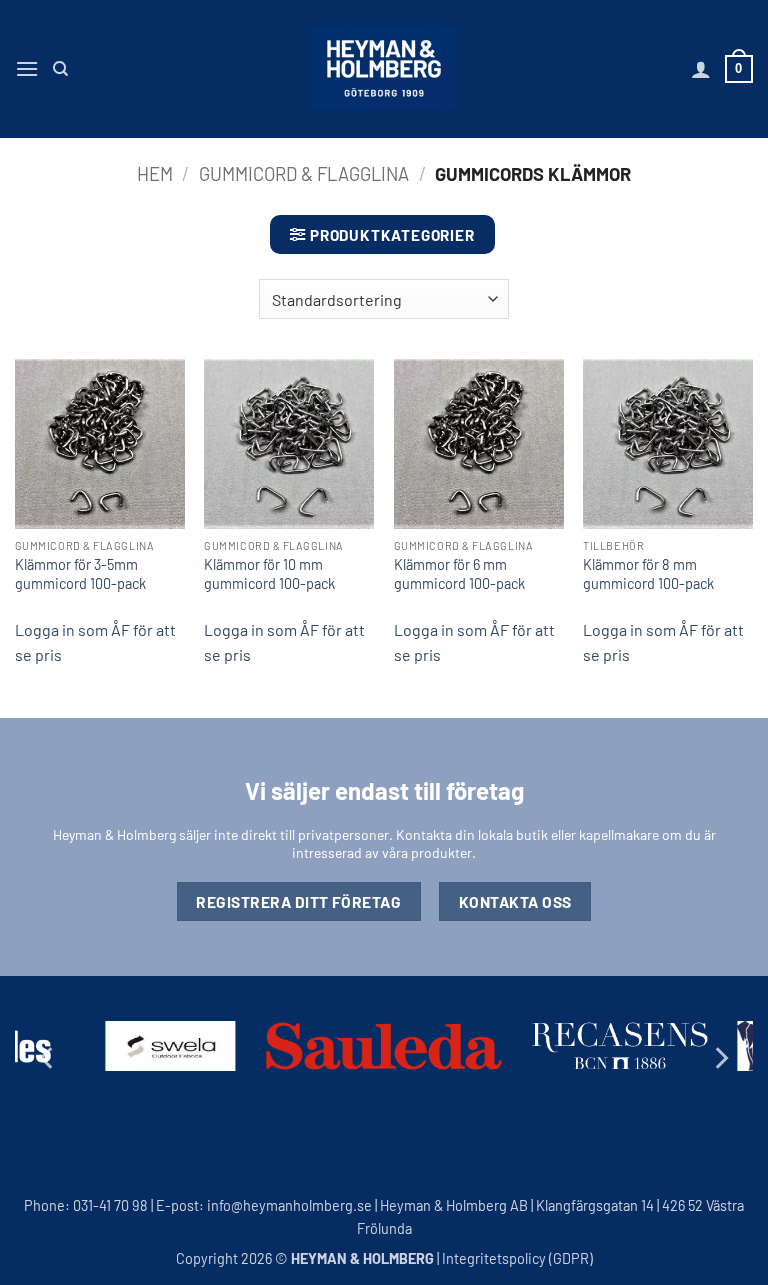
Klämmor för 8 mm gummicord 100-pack (648, 574)
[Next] (720, 1057)
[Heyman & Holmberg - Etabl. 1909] (384, 69)
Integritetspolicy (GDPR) (517, 1258)
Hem (155, 174)
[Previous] (48, 1057)
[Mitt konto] (701, 69)
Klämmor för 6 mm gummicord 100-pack (459, 574)
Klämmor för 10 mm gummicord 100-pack (269, 574)
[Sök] (60, 69)
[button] (27, 68)
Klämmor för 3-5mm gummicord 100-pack (80, 574)
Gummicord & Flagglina (304, 174)
